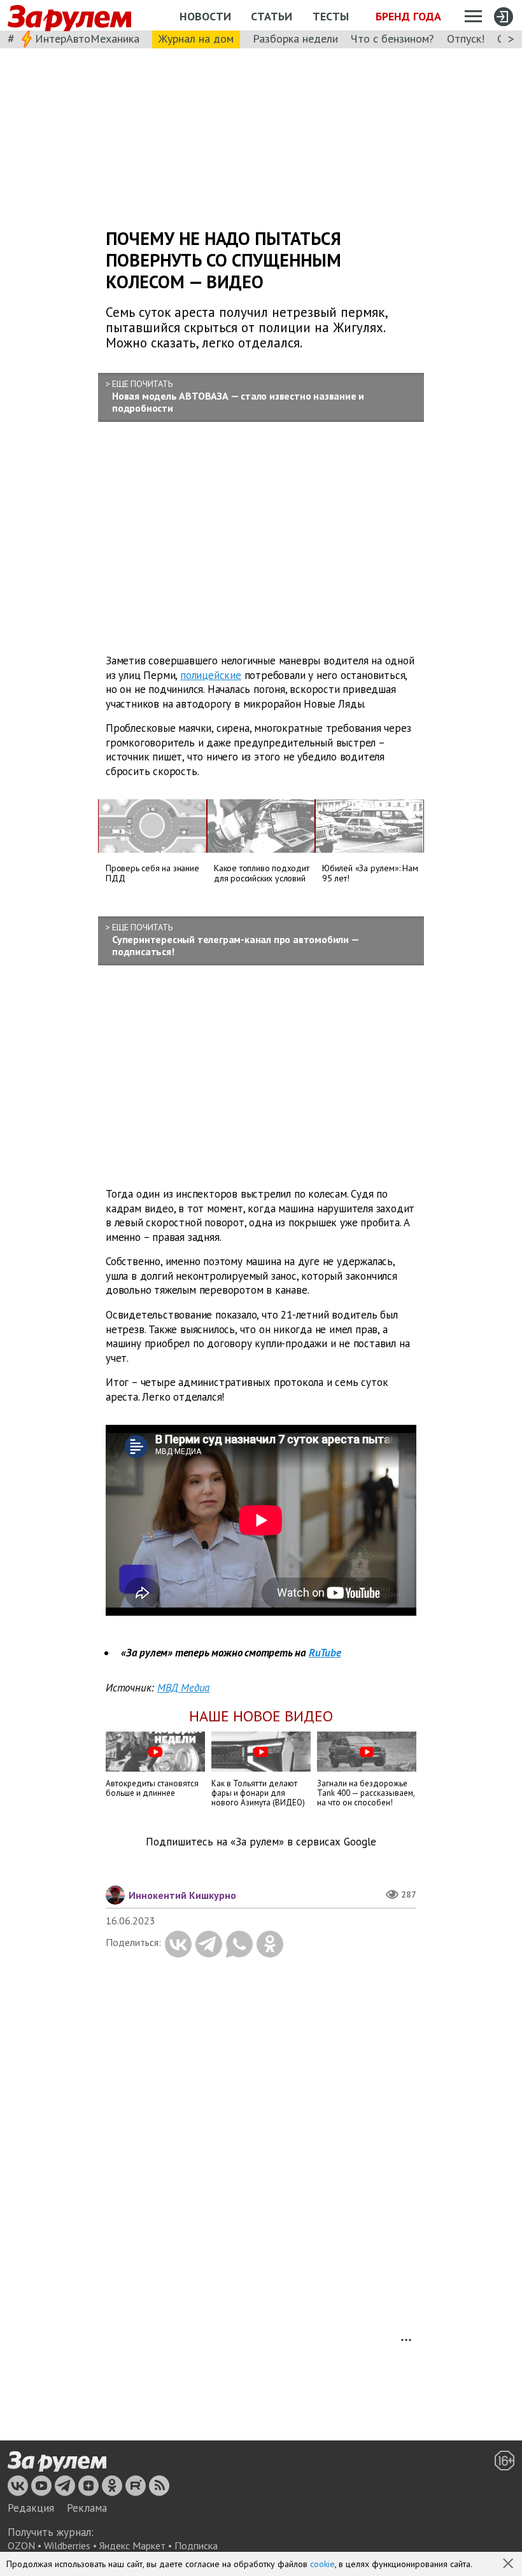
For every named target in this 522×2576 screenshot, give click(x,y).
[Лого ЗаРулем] (69, 16)
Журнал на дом (196, 38)
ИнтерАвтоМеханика (87, 38)
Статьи (272, 16)
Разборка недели (295, 38)
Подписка (196, 2545)
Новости (205, 16)
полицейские (211, 675)
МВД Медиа (183, 1688)
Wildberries (67, 2545)
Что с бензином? (392, 38)
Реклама (87, 2508)
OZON (21, 2545)
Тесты (331, 16)
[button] (509, 2565)
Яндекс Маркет (132, 2545)
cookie (322, 2564)
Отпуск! (466, 38)
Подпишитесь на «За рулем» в (261, 1842)
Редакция (31, 2508)
